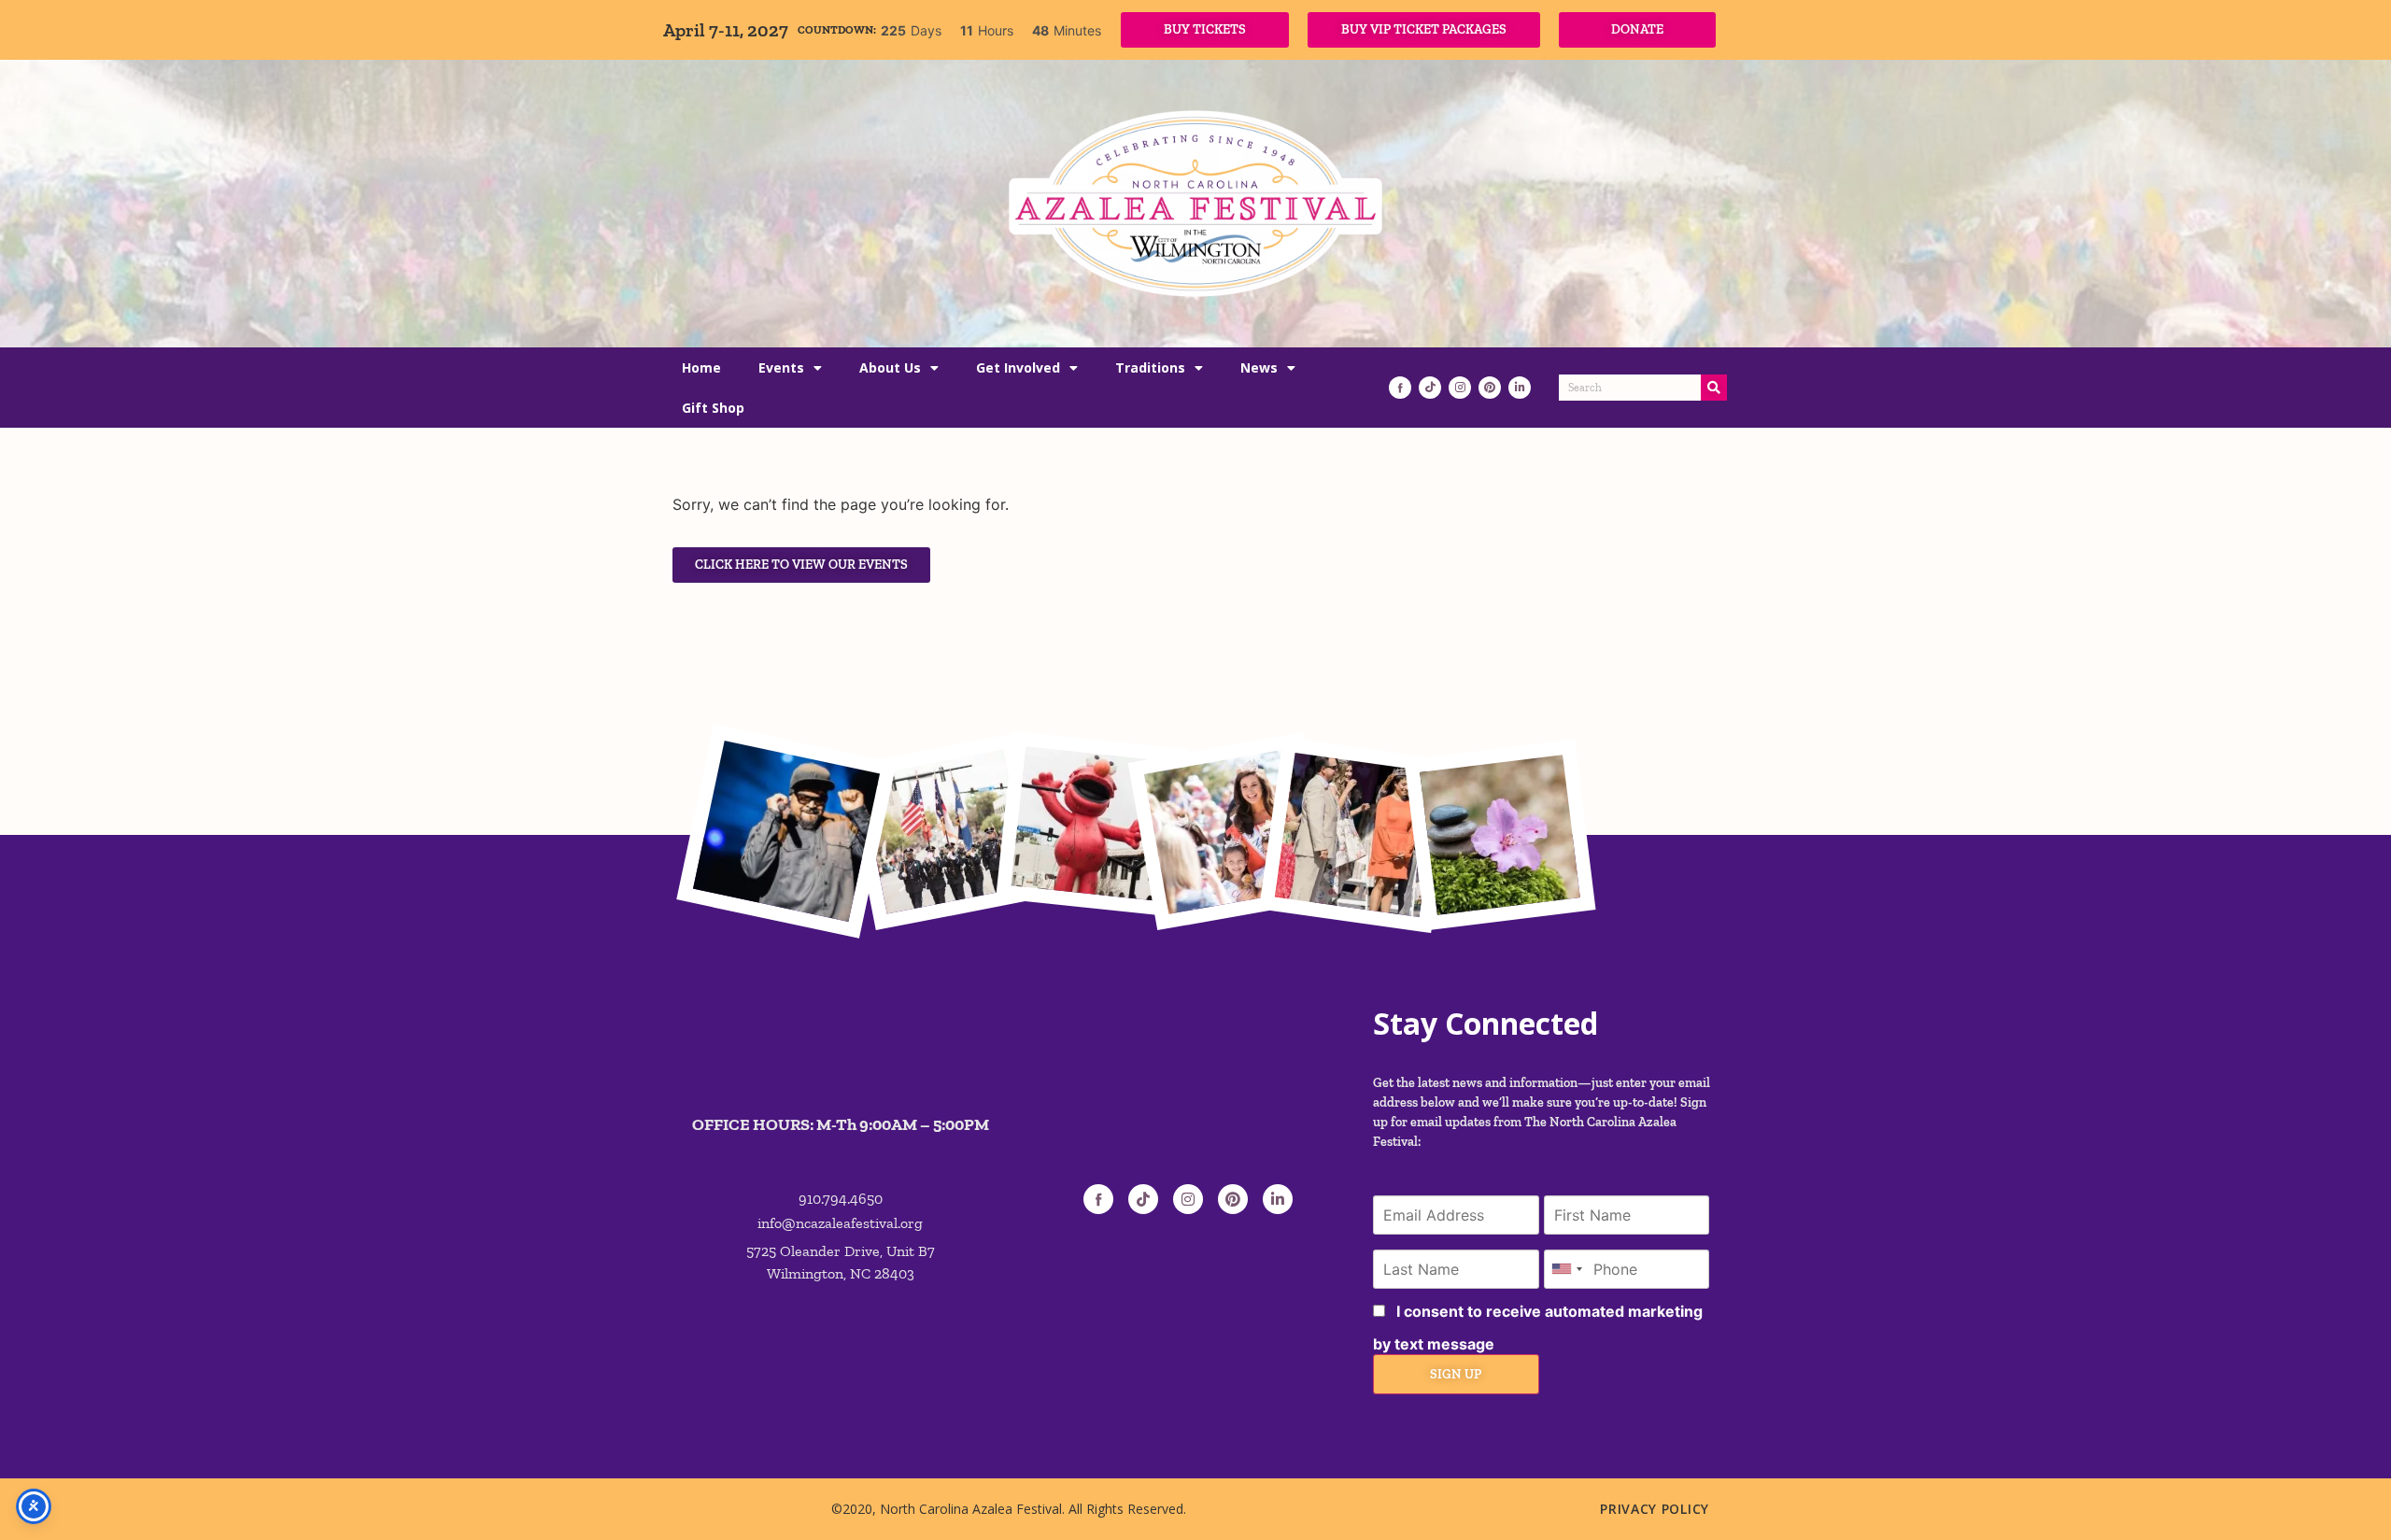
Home (701, 367)
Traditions (1150, 367)
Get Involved (1018, 367)
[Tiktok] (1430, 388)
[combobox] (1566, 1269)
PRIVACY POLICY (1655, 1509)
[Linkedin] (1520, 388)
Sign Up (1456, 1374)
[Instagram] (1460, 388)
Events (781, 367)
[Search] (1714, 388)
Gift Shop (713, 408)
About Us (890, 367)
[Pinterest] (1490, 388)
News (1259, 367)
